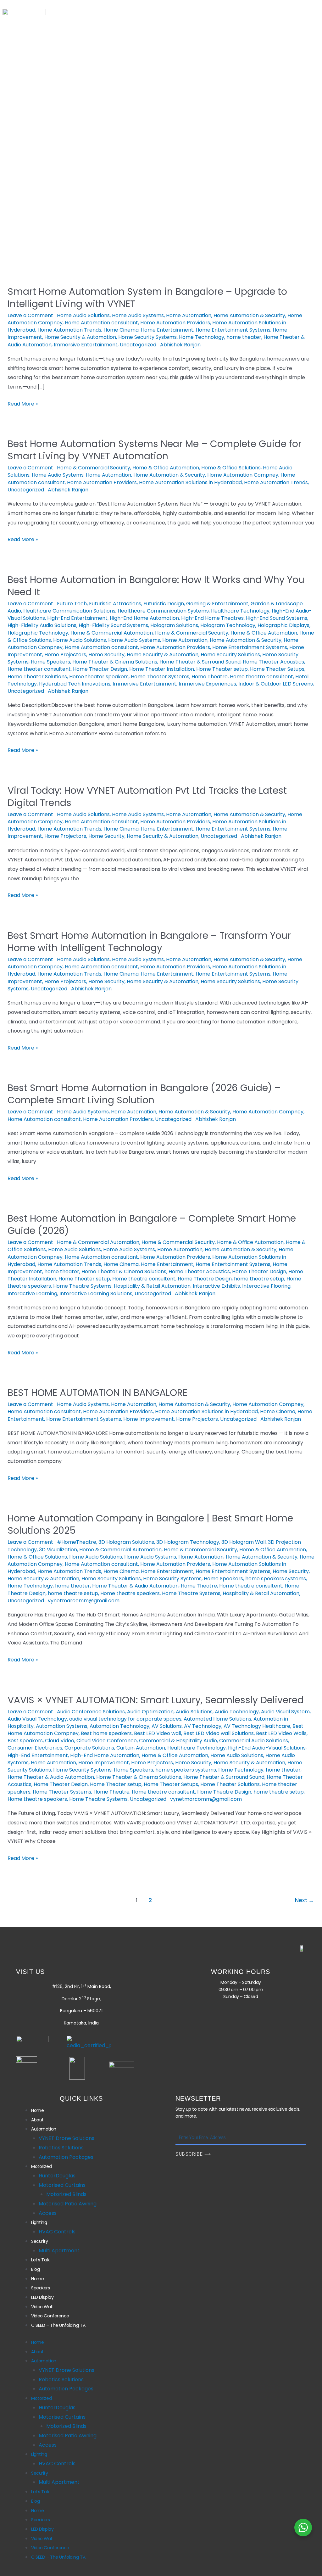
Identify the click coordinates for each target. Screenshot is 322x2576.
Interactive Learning (32, 1294)
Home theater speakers (99, 677)
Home (70, 112)
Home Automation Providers (175, 323)
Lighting (243, 112)
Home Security (106, 655)
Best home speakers (106, 1733)
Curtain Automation (141, 1748)
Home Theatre (210, 677)
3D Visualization (58, 1550)
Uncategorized (138, 345)
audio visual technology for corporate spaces (125, 1719)
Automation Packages (66, 2157)
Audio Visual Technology (37, 1719)
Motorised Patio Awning (68, 2204)
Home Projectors (65, 655)
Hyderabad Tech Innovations (75, 684)
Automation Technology (119, 1726)
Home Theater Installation (162, 669)
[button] (149, 112)
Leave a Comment (30, 315)
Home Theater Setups (277, 669)
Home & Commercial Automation (112, 633)
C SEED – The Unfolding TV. (96, 146)
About (105, 112)
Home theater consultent (39, 669)
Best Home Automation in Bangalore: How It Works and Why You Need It (156, 586)
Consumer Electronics (35, 1748)
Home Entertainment (167, 330)
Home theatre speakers (130, 1593)
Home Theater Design (100, 669)
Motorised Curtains (62, 2185)
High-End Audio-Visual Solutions (267, 1748)
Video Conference (179, 134)
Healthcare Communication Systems (163, 611)
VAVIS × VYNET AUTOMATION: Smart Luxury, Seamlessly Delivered (156, 1700)
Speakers (227, 123)
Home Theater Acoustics (273, 662)
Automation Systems (62, 1726)
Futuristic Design (164, 604)
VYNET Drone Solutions (67, 2138)
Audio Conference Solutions (91, 1712)
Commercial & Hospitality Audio (178, 1741)
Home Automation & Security (249, 315)
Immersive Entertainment (86, 345)
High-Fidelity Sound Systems (113, 625)
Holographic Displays (283, 625)
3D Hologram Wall (244, 1542)
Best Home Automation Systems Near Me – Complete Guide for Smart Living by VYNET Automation (155, 450)
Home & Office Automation (166, 468)
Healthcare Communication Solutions (69, 611)
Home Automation (189, 315)
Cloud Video (60, 1741)
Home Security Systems (147, 337)
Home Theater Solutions (37, 677)
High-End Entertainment (77, 618)
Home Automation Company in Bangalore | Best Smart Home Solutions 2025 (150, 1524)
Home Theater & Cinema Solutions (115, 662)
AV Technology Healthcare (257, 1726)
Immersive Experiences (207, 684)
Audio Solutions (194, 1712)
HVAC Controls (57, 2232)
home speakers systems (276, 1579)
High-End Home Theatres (212, 618)
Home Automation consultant (101, 323)
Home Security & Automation (80, 337)
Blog (155, 123)
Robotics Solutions (61, 2148)
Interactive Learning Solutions (96, 1294)
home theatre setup (259, 1279)
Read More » (23, 403)
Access (48, 2213)
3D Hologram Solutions (126, 1542)
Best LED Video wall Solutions (219, 1733)
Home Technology (202, 337)
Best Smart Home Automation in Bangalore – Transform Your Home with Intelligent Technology (149, 942)
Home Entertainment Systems (233, 330)
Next (304, 1900)
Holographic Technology (38, 633)
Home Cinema (121, 330)
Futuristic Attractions (115, 604)
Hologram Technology (228, 625)
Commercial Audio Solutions (254, 1741)
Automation (148, 112)
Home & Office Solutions (231, 468)
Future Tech (72, 604)
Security (73, 123)
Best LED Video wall (158, 1733)
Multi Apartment (59, 2251)
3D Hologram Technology (188, 1542)
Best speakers (25, 1741)
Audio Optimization (150, 1712)
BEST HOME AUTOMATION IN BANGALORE (97, 1393)
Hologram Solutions (174, 625)
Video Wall (124, 134)
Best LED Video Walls (281, 1733)
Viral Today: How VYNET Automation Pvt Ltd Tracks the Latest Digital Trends (147, 797)
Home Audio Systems (138, 315)
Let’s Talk (118, 123)
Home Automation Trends (69, 330)
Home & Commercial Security (94, 468)
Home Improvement (149, 1419)
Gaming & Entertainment (217, 604)
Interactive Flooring (266, 1286)
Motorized (198, 112)
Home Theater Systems (160, 677)
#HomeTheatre (77, 1542)
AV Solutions (167, 1726)
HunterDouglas (57, 2176)
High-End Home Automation (144, 618)
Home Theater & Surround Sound (200, 662)
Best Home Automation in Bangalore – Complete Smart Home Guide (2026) (152, 1224)
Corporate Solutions (89, 1748)
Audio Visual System (285, 1712)
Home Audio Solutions (83, 315)
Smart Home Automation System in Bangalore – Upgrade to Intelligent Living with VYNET (147, 298)
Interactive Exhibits (216, 1286)
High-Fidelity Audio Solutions (42, 625)
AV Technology (203, 1726)
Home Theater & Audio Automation (135, 1586)
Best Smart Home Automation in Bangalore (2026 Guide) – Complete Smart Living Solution (144, 1094)
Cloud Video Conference (107, 1741)
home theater (244, 337)
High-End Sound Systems (277, 618)
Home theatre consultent (261, 677)
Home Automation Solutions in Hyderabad (190, 482)
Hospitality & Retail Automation (152, 1286)
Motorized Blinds (66, 2194)
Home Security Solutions (230, 655)
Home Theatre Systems (82, 1286)
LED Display (77, 134)
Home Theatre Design (205, 1279)
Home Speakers (50, 662)
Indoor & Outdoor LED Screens (276, 684)
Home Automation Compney (243, 475)
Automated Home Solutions (217, 1719)
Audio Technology (237, 1712)
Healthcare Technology (240, 611)
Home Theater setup (222, 669)
